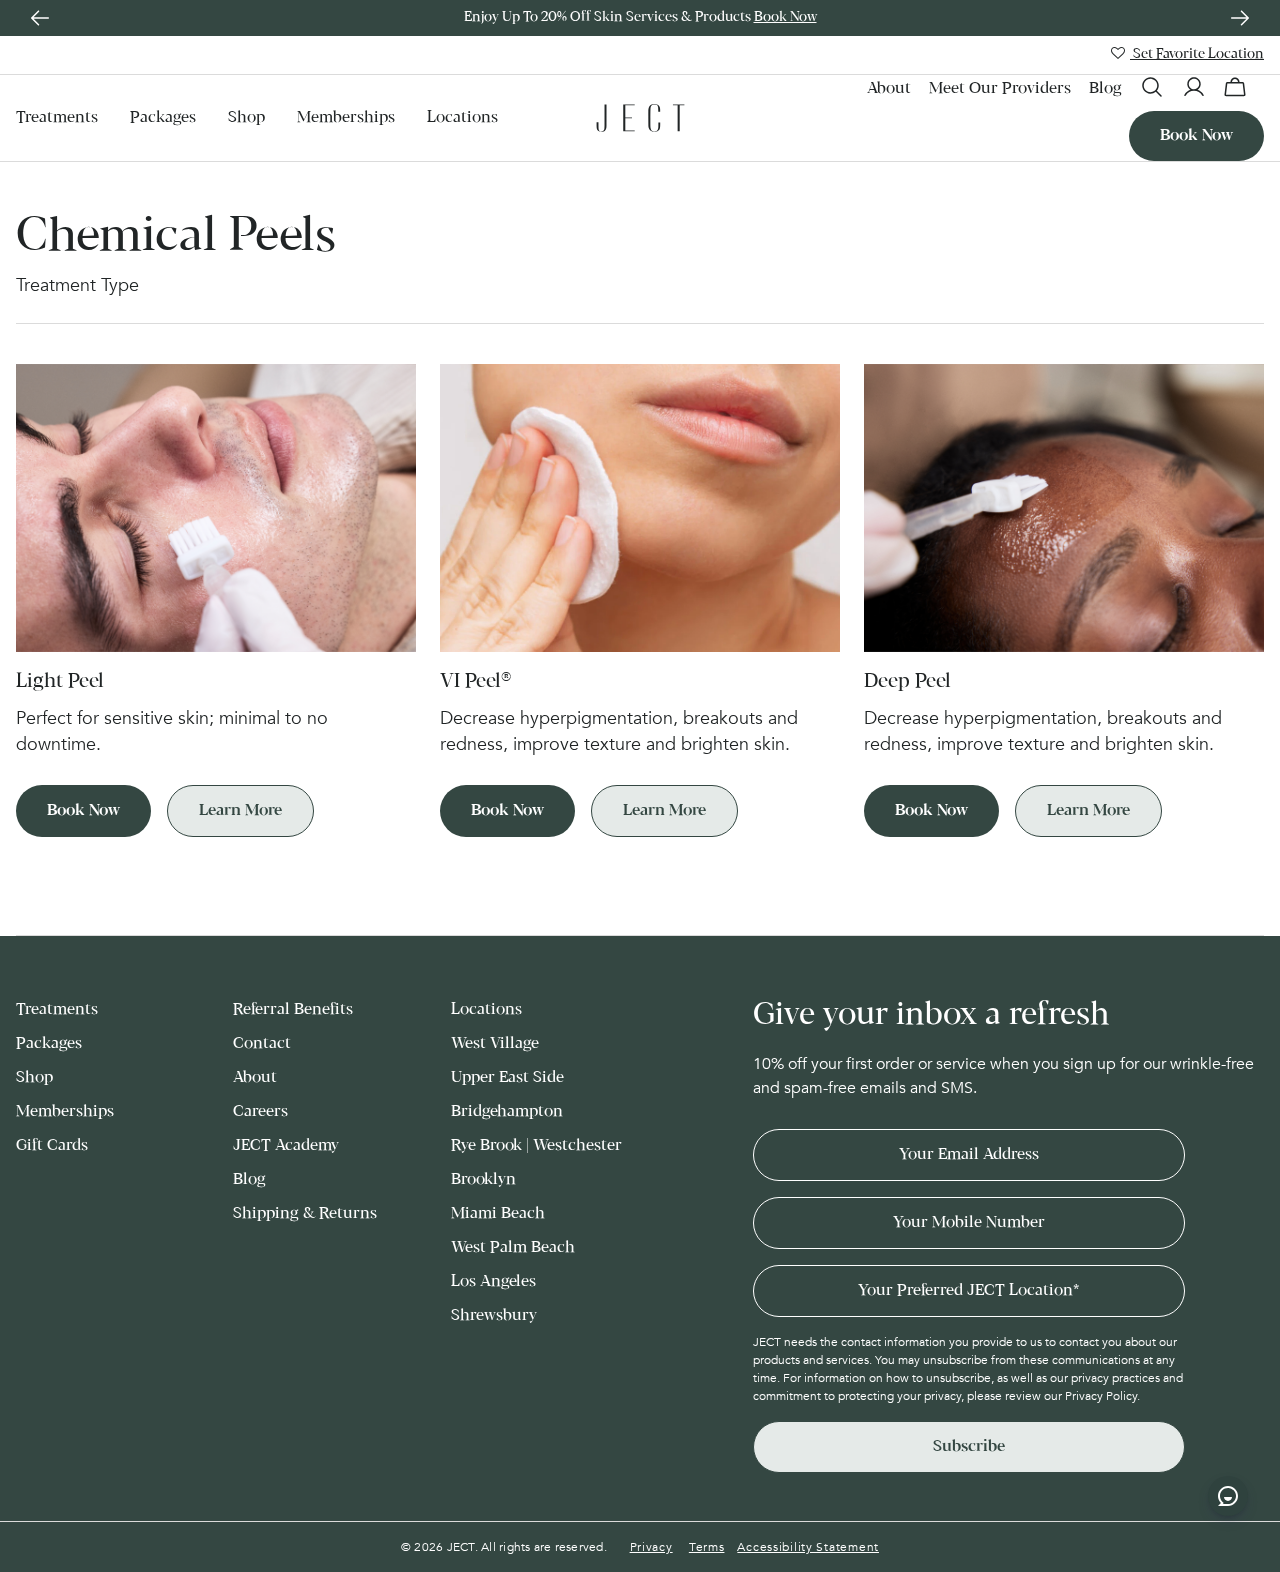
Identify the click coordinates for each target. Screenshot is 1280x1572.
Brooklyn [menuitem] (483, 1179)
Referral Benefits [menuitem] (293, 1009)
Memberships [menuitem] (346, 117)
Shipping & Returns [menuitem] (305, 1213)
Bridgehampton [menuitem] (507, 1111)
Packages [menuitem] (163, 117)
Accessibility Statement (808, 1547)
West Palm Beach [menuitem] (513, 1247)
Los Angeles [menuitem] (493, 1281)
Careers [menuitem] (260, 1111)
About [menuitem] (889, 88)
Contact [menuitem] (262, 1043)
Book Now (785, 17)
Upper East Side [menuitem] (507, 1077)
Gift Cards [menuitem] (52, 1145)
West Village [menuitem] (495, 1043)
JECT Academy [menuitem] (286, 1145)
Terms (707, 1547)
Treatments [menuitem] (57, 117)
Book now (1196, 135)
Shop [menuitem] (246, 117)
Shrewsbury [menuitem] (494, 1315)
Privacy (651, 1547)
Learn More (240, 810)
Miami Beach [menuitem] (498, 1213)
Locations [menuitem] (462, 117)
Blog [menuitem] (1105, 88)
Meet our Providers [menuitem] (1000, 88)
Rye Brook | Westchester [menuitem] (536, 1145)
